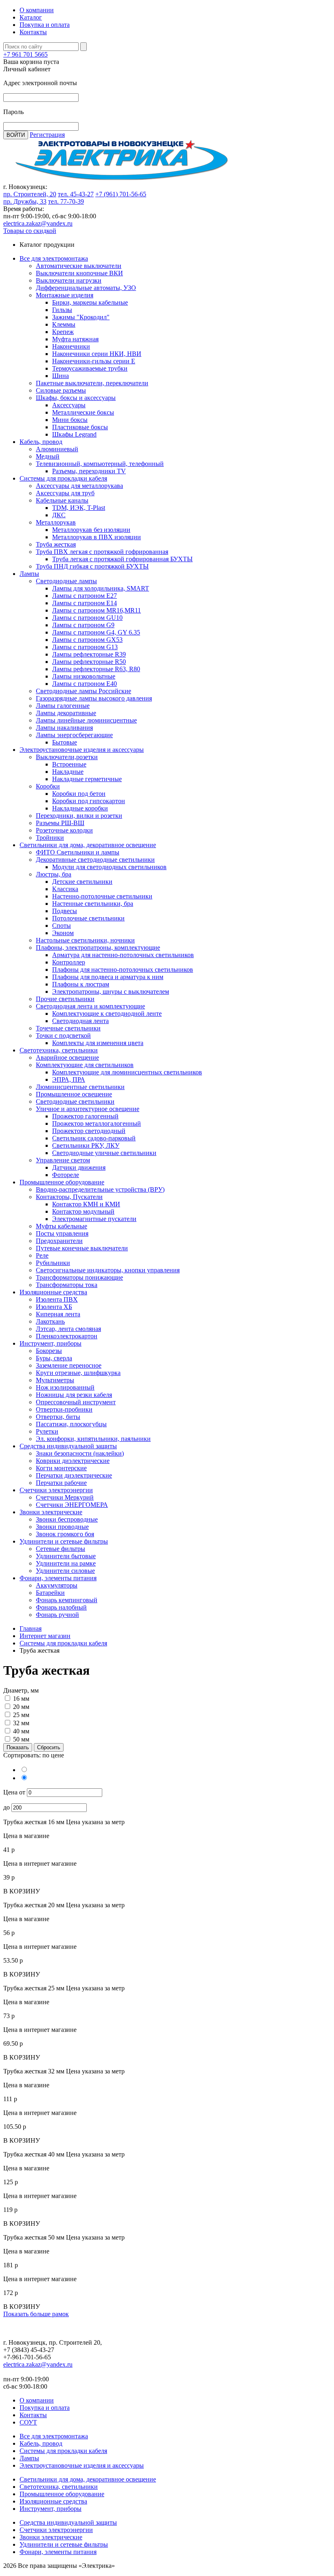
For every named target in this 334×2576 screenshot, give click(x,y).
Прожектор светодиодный (89, 1131)
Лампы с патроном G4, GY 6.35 (96, 632)
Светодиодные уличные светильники (104, 1153)
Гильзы (62, 310)
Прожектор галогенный (85, 1116)
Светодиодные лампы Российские (83, 691)
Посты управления (62, 1233)
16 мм (21, 1699)
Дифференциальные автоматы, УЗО (86, 288)
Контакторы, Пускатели (69, 1197)
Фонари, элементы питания (58, 1578)
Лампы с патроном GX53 (87, 640)
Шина (60, 376)
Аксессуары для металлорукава (79, 486)
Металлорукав (56, 522)
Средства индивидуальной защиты (68, 1446)
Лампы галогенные (63, 706)
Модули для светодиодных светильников (109, 867)
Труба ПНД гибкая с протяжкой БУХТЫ (92, 566)
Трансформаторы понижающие (79, 1277)
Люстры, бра (54, 874)
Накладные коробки (80, 808)
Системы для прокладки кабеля (63, 478)
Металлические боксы (83, 412)
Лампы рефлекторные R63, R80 (96, 669)
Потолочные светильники (88, 918)
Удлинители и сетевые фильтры (64, 1541)
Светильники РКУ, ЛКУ (86, 1145)
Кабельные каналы (62, 500)
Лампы (29, 574)
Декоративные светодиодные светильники (95, 860)
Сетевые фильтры (60, 1549)
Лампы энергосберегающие (74, 735)
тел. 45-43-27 (76, 194)
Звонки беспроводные (67, 1519)
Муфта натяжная (75, 339)
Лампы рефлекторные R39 (89, 654)
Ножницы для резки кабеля (74, 1395)
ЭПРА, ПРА (69, 1079)
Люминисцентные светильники (80, 1087)
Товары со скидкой (30, 231)
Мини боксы (70, 420)
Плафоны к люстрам (81, 984)
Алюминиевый (57, 449)
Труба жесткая (56, 544)
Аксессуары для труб (65, 493)
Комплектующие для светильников (85, 1065)
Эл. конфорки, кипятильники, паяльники (93, 1439)
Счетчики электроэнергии (56, 1490)
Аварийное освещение (67, 1057)
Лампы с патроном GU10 (87, 618)
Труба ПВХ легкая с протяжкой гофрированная (102, 552)
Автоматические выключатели (79, 266)
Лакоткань (50, 1321)
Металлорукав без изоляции (91, 530)
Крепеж (63, 332)
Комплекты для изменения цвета (98, 1043)
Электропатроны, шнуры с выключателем (111, 992)
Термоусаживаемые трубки (90, 368)
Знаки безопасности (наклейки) (80, 1453)
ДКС (59, 515)
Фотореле (66, 1175)
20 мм (21, 1707)
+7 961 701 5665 (25, 54)
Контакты (33, 32)
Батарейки (50, 1593)
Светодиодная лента (80, 1021)
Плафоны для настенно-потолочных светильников (123, 970)
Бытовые (65, 742)
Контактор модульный (83, 1211)
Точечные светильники (68, 1028)
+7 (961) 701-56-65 (121, 194)
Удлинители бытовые (66, 1556)
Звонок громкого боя (65, 1534)
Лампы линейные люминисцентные (86, 720)
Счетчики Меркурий (65, 1497)
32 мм (21, 1723)
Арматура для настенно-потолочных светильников (123, 955)
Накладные (68, 772)
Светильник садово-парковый (94, 1138)
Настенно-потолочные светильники (102, 896)
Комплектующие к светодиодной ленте (107, 1013)
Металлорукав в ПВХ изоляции (97, 537)
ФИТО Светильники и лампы (78, 852)
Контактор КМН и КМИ (86, 1204)
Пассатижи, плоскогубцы (71, 1424)
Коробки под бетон (79, 794)
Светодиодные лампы (66, 581)
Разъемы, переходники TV (89, 471)
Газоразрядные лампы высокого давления (94, 698)
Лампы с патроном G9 (83, 625)
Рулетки (47, 1431)
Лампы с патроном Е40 (85, 684)
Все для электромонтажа (54, 258)
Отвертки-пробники (64, 1409)
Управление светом (63, 1160)
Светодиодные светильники (75, 1101)
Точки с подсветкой (63, 1035)
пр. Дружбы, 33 (25, 201)
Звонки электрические (51, 1512)
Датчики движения (79, 1167)
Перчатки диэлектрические (74, 1475)
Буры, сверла (54, 1358)
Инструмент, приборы (51, 1343)
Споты (62, 926)
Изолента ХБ (54, 1307)
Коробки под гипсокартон (89, 801)
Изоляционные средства (53, 1292)
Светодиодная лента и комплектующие (90, 1006)
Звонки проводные (62, 1527)
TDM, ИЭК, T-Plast (79, 508)
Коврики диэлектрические (73, 1461)
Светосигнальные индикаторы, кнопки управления (108, 1270)
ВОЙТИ (16, 135)
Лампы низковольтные (84, 676)
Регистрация (47, 135)
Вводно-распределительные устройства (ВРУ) (100, 1189)
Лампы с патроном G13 (85, 647)
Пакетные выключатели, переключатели (92, 383)
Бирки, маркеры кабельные (90, 302)
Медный (48, 456)
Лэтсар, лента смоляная (68, 1329)
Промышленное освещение (74, 1094)
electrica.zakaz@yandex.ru (38, 223)
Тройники (50, 838)
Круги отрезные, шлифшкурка (78, 1373)
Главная (31, 1628)
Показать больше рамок (36, 2314)
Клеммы (64, 324)
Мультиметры (55, 1380)
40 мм (21, 1731)
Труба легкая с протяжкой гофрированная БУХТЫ (122, 559)
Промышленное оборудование (62, 1182)
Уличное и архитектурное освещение (88, 1109)
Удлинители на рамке (66, 1563)
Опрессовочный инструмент (76, 1402)
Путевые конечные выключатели (82, 1248)
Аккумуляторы (57, 1585)
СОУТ (28, 2422)
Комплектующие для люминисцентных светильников (127, 1072)
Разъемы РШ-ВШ (60, 823)
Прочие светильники (65, 999)
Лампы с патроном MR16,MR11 (97, 610)
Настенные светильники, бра (93, 904)
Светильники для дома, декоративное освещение (88, 845)
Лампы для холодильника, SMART (101, 588)
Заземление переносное (69, 1365)
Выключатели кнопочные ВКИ (79, 273)
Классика (65, 889)
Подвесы (65, 911)
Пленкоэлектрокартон (67, 1336)
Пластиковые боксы (80, 427)
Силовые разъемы (61, 390)
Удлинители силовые (65, 1571)
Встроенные (69, 764)
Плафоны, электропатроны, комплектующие (98, 948)
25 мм (21, 1715)
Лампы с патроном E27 (85, 596)
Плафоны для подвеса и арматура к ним (108, 977)
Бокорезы (49, 1351)
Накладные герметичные (87, 779)
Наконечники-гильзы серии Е (94, 361)
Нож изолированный (65, 1387)
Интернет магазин (45, 1636)
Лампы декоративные (66, 713)
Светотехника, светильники (59, 1050)
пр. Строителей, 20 (30, 194)
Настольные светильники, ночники (85, 940)
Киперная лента (58, 1314)
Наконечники (71, 346)
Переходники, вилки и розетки (79, 816)
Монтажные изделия (65, 295)
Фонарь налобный (61, 1607)
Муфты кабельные (62, 1226)
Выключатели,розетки (67, 757)
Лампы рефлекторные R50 (89, 662)
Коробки (48, 786)
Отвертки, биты (58, 1417)
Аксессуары (69, 405)
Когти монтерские (61, 1468)
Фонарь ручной (57, 1615)
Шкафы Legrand (74, 434)
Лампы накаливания (64, 728)
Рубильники (53, 1263)
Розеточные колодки (64, 830)
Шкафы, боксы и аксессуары (76, 398)
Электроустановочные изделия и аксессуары (82, 750)
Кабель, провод (41, 442)
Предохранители (59, 1241)
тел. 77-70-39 (66, 201)
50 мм (21, 1739)
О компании (37, 10)
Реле (42, 1255)
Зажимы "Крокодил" (81, 317)
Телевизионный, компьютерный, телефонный (100, 464)
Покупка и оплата (45, 25)
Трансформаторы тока (67, 1285)
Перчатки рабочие (61, 1483)
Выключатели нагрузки (69, 280)
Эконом (63, 933)
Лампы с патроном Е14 (85, 603)
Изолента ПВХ (57, 1299)
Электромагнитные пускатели (94, 1219)
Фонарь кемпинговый (67, 1600)
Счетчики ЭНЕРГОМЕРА (72, 1505)
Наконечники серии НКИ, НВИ (97, 354)
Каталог (31, 17)
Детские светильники (82, 882)
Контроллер (69, 962)
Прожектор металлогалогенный (97, 1123)
